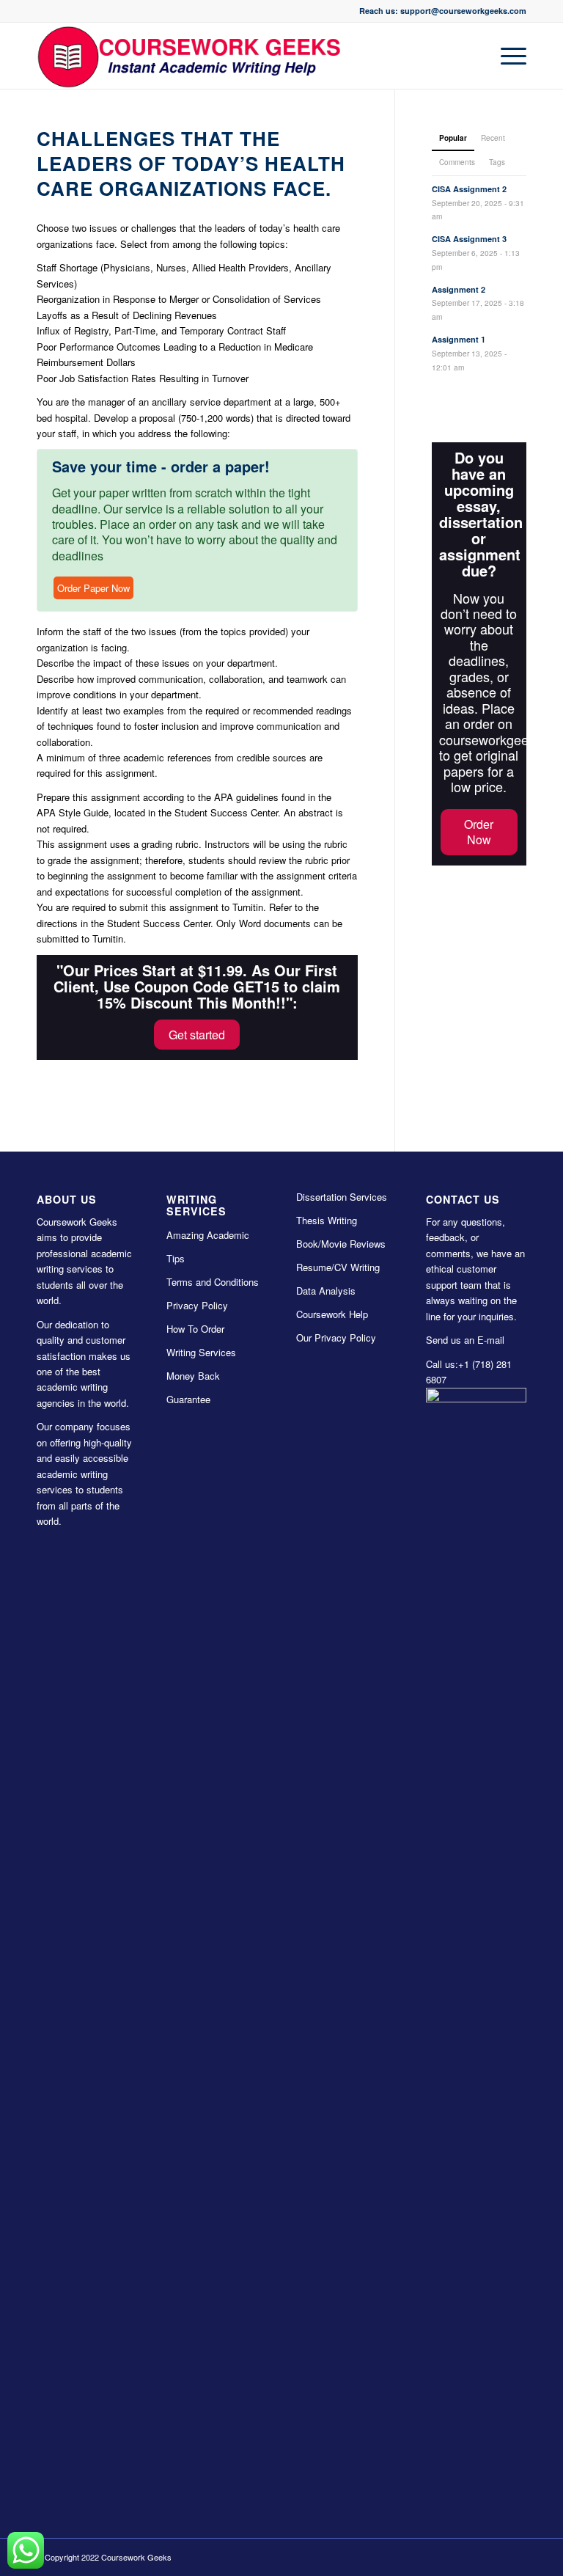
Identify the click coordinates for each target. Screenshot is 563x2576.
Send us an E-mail (465, 1340)
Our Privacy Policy (336, 1338)
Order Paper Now (93, 588)
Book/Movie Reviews (341, 1244)
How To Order (195, 1329)
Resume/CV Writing (338, 1267)
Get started (197, 1035)
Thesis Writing (327, 1220)
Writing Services (201, 1352)
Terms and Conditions (213, 1282)
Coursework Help (332, 1314)
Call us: (442, 1364)
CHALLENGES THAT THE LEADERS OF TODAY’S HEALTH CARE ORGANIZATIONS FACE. (191, 163)
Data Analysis (326, 1291)
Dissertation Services (342, 1197)
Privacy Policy (197, 1305)
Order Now (479, 832)
